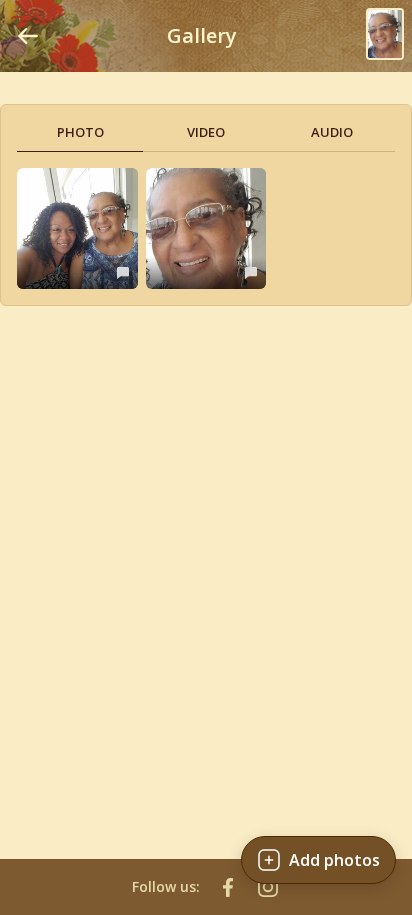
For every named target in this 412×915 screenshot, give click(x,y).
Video (206, 132)
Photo (80, 132)
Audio (332, 132)
